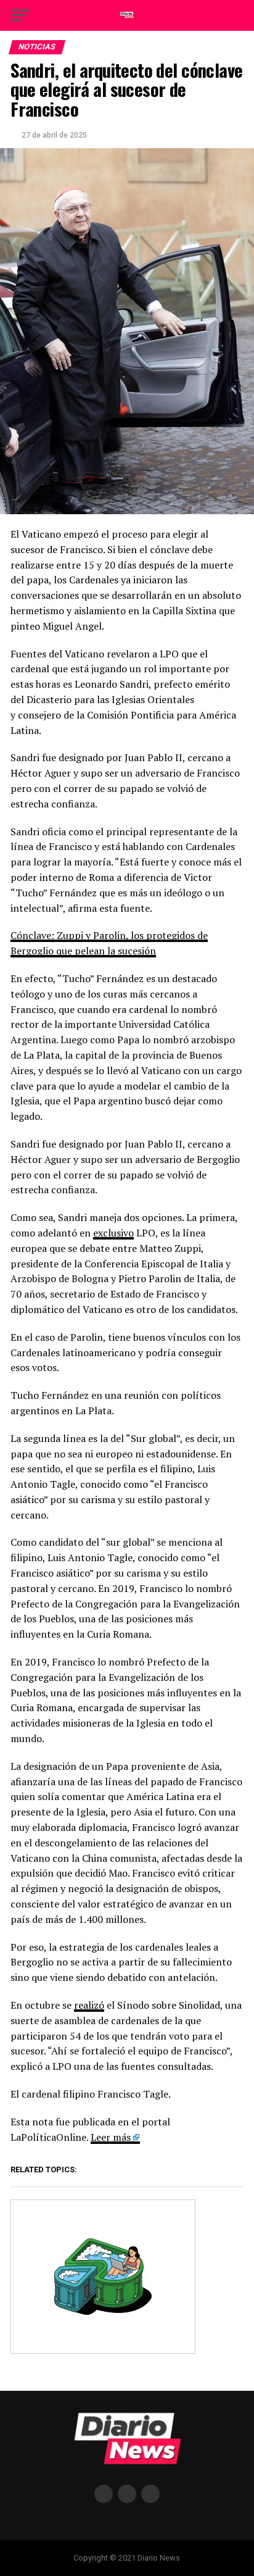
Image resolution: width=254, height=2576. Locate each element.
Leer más (111, 2137)
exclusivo (113, 1233)
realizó (89, 2005)
